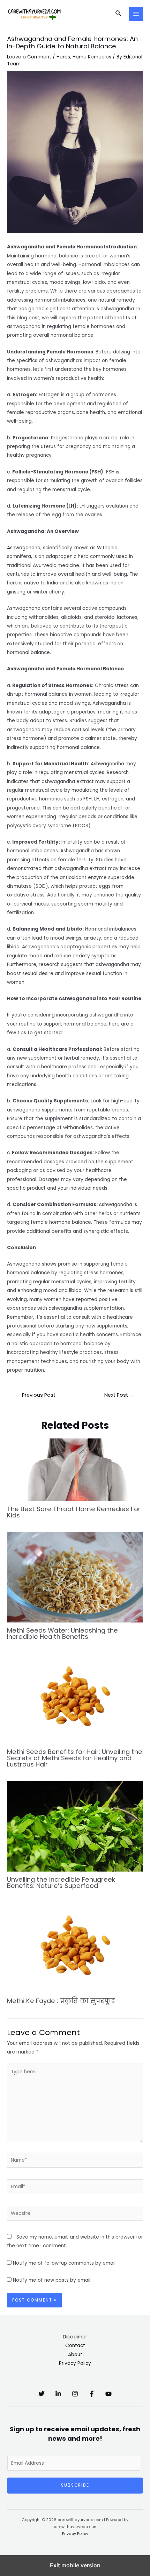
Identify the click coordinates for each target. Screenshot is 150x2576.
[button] (119, 14)
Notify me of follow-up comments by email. (65, 2263)
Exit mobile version (75, 2565)
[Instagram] (75, 2394)
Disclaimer (75, 2337)
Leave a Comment (29, 57)
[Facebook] (92, 2394)
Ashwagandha (24, 548)
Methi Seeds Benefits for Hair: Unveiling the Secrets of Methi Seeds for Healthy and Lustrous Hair (75, 1758)
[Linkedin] (58, 2394)
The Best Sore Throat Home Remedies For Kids (74, 1512)
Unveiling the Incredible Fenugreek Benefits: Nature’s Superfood (61, 1883)
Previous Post (35, 1395)
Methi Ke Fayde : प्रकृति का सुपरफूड (61, 2001)
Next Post (119, 1395)
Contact (75, 2346)
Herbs (63, 57)
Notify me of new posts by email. (52, 2280)
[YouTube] (108, 2394)
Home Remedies (92, 57)
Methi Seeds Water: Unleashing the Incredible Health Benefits (62, 1633)
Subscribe (75, 2485)
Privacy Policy (75, 2363)
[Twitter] (42, 2394)
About (75, 2355)
